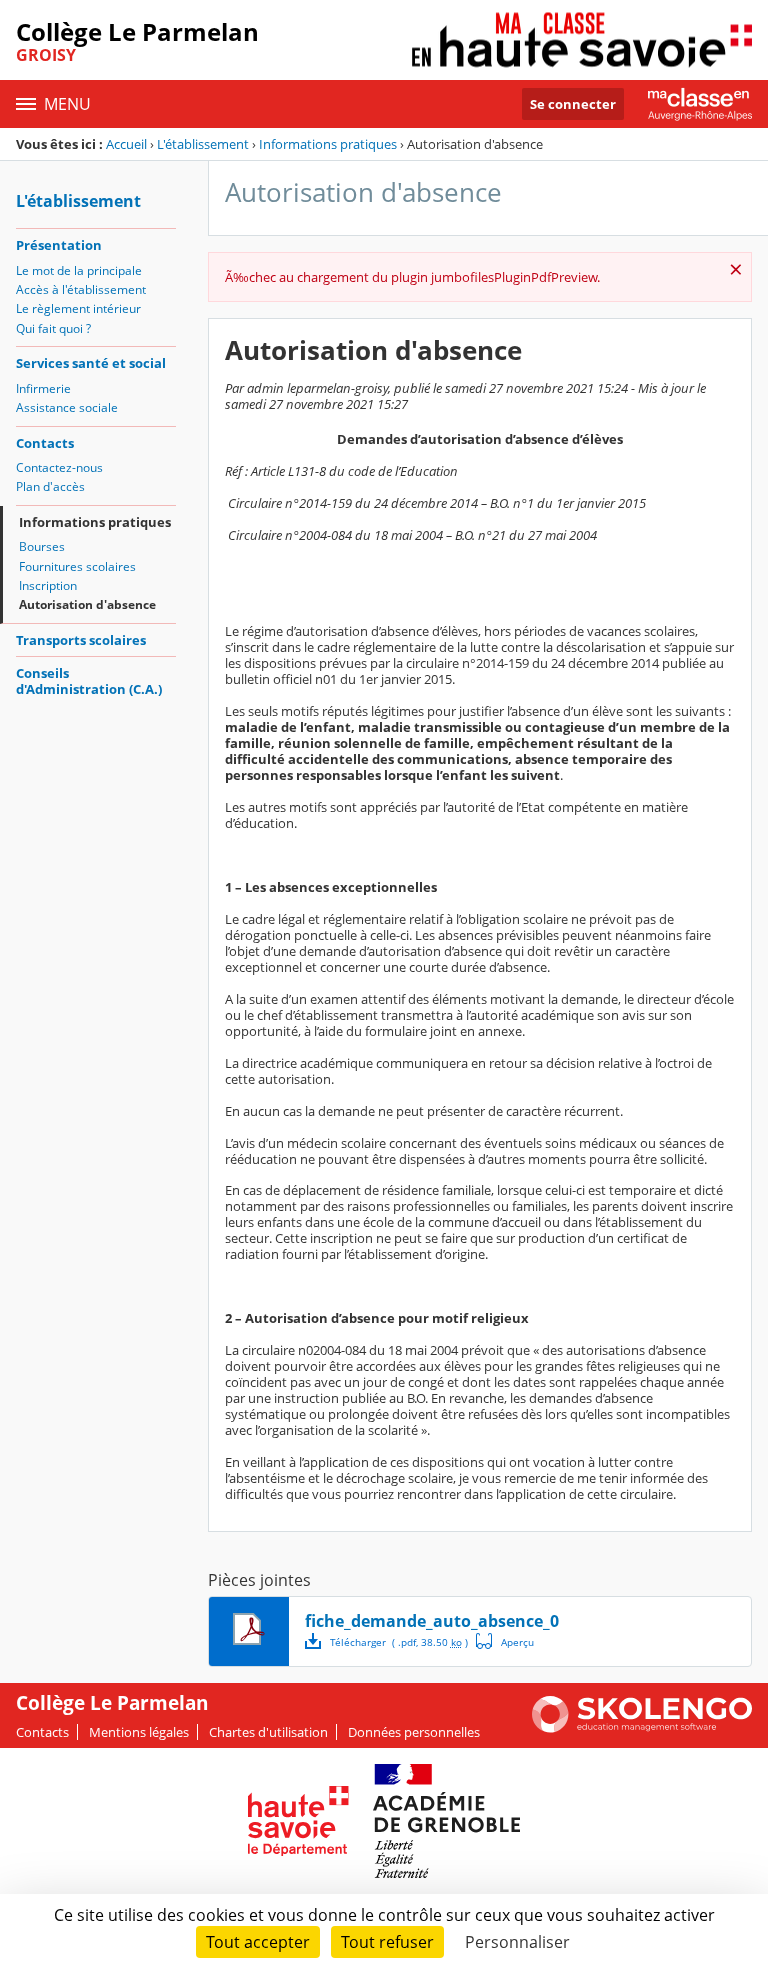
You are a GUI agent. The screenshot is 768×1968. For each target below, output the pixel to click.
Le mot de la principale (79, 270)
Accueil (126, 144)
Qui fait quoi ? (53, 328)
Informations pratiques (328, 144)
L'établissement (203, 144)
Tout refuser (387, 1942)
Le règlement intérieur (78, 308)
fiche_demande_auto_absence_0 (432, 1621)
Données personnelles (414, 1732)
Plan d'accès (50, 486)
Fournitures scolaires (77, 566)
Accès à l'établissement (81, 289)
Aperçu (505, 1641)
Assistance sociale (67, 407)
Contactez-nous (59, 467)
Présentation (59, 245)
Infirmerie (43, 388)
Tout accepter (258, 1942)
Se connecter (573, 104)
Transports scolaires (81, 640)
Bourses (42, 546)
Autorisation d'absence (87, 604)
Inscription (48, 585)
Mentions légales (139, 1732)
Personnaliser (517, 1942)
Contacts (45, 443)
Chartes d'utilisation (268, 1732)
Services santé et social (91, 363)
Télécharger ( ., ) (399, 1642)
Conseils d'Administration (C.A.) (89, 681)
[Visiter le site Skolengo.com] (642, 1728)
